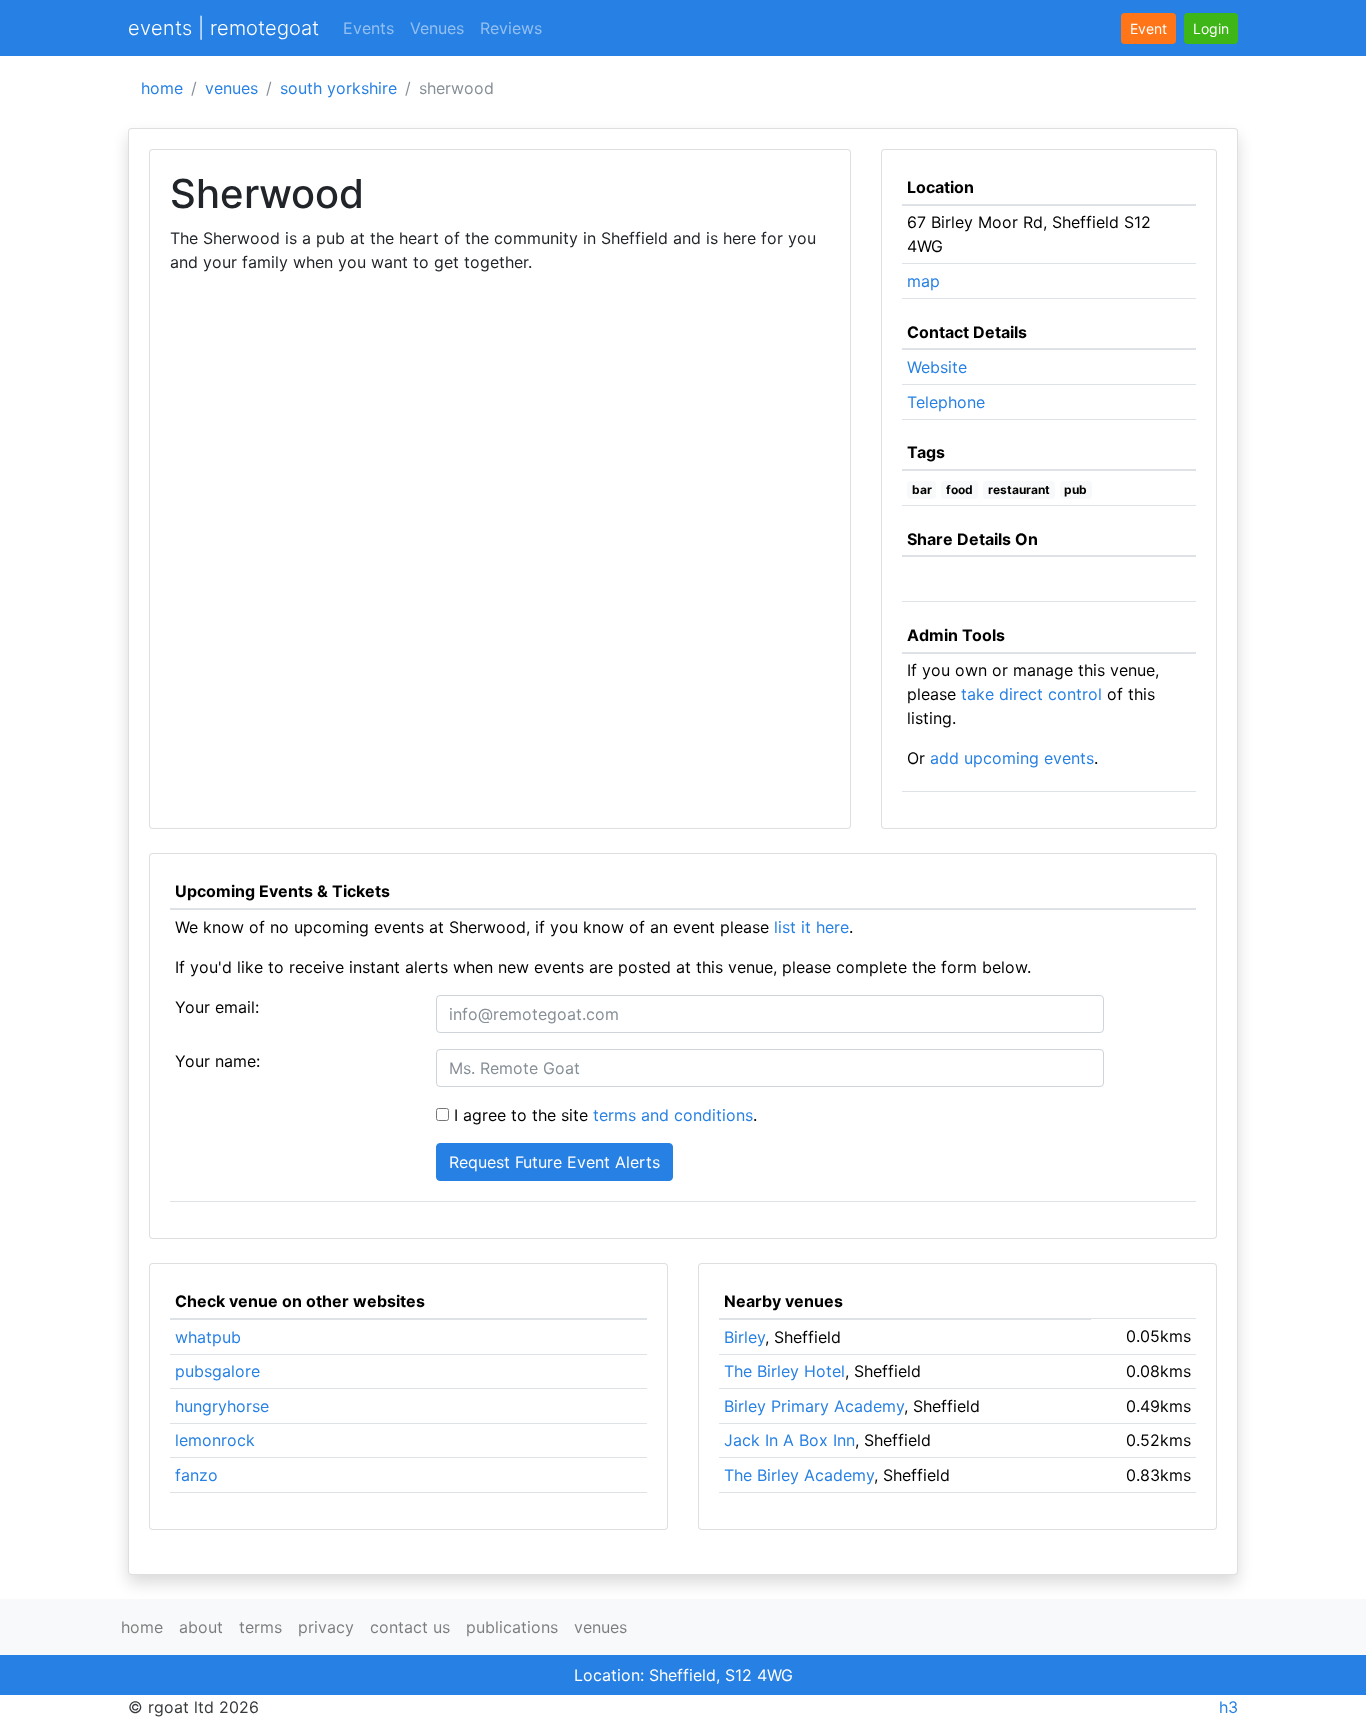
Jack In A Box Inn (789, 1440)
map (923, 281)
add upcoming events (1012, 758)
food (959, 489)
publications (512, 1627)
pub (1075, 489)
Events (368, 28)
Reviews (511, 28)
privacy (326, 1627)
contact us (410, 1627)
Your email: (217, 1007)
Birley (744, 1337)
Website (937, 367)
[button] (1211, 28)
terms (260, 1627)
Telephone (946, 402)
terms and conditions (673, 1115)
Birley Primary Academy (814, 1406)
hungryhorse (222, 1406)
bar (922, 489)
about (201, 1627)
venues (231, 88)
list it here (811, 927)
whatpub (208, 1337)
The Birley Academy (799, 1475)
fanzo (196, 1475)
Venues (437, 28)
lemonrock (215, 1440)
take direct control (1031, 694)
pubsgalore (217, 1371)
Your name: (217, 1061)
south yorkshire (338, 88)
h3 (1228, 1707)
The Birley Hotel (784, 1371)
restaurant (1019, 489)
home (162, 88)
